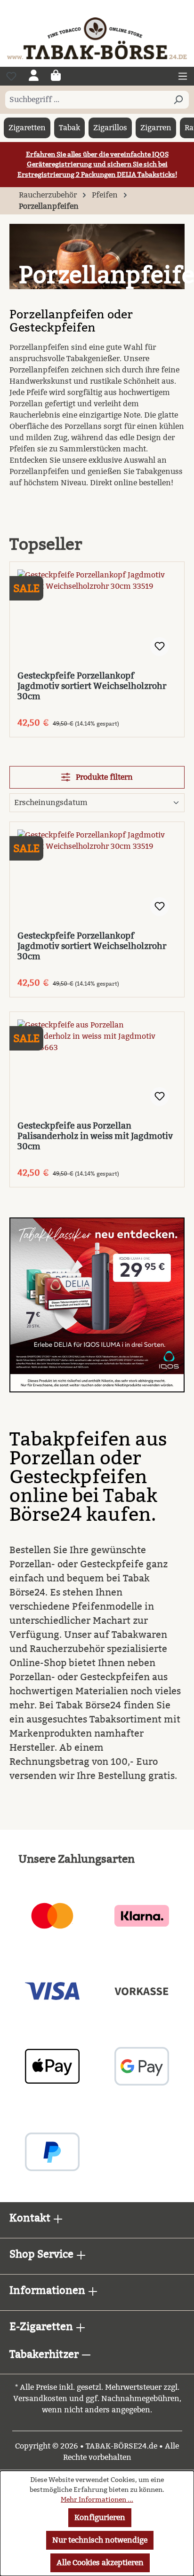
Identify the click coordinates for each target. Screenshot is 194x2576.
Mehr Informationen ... (97, 2500)
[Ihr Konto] (34, 76)
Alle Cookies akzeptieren (100, 2563)
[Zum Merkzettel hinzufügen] (160, 647)
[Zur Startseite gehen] (97, 38)
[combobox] (86, 100)
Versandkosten (40, 2398)
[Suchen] (178, 100)
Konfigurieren (100, 2517)
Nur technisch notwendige (100, 2540)
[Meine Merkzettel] (11, 76)
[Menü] (183, 76)
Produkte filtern (103, 777)
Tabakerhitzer (45, 2354)
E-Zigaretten (42, 2327)
